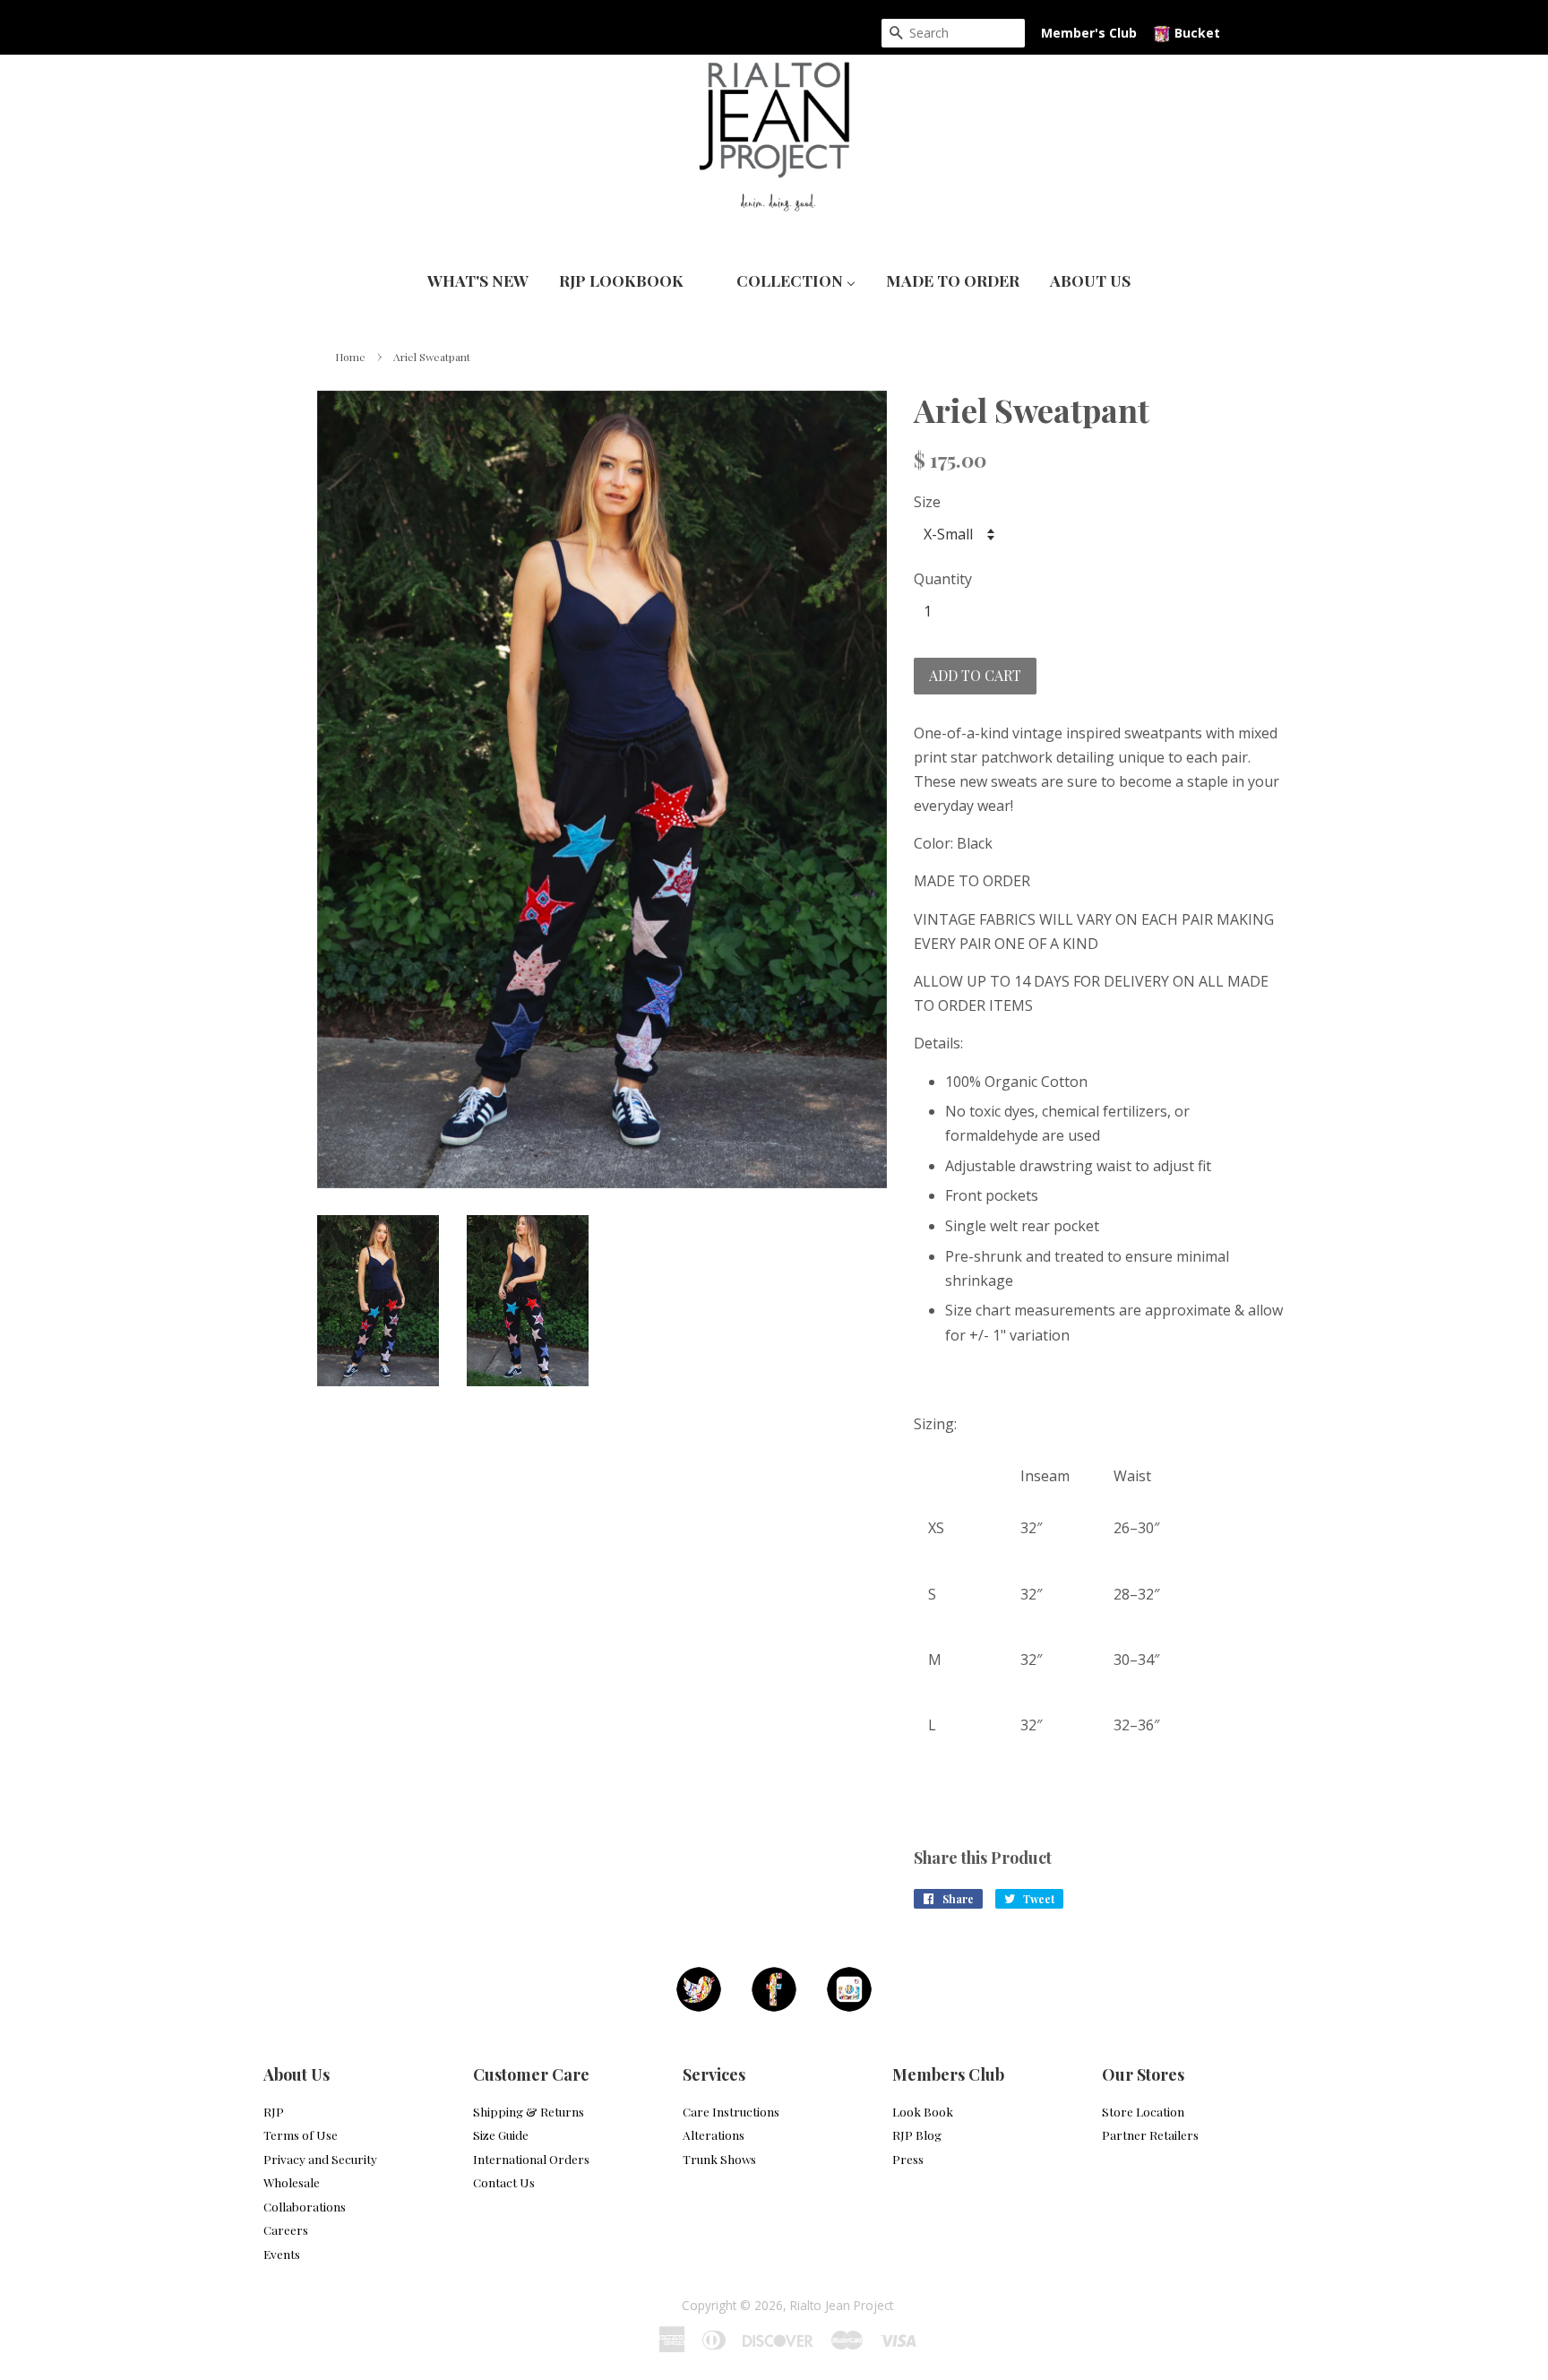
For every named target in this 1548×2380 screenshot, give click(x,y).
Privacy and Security (320, 2159)
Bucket (1195, 33)
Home (350, 357)
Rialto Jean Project (842, 2305)
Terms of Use (301, 2134)
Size (927, 502)
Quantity (943, 579)
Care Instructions (731, 2111)
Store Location (1143, 2111)
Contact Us (504, 2182)
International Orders (531, 2159)
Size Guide (501, 2134)
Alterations (714, 2134)
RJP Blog (917, 2134)
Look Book (923, 2111)
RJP (274, 2111)
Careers (286, 2229)
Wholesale (292, 2182)
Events (282, 2254)
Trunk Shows (719, 2159)
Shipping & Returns (529, 2111)
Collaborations (305, 2206)
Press (908, 2159)
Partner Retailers (1150, 2134)
